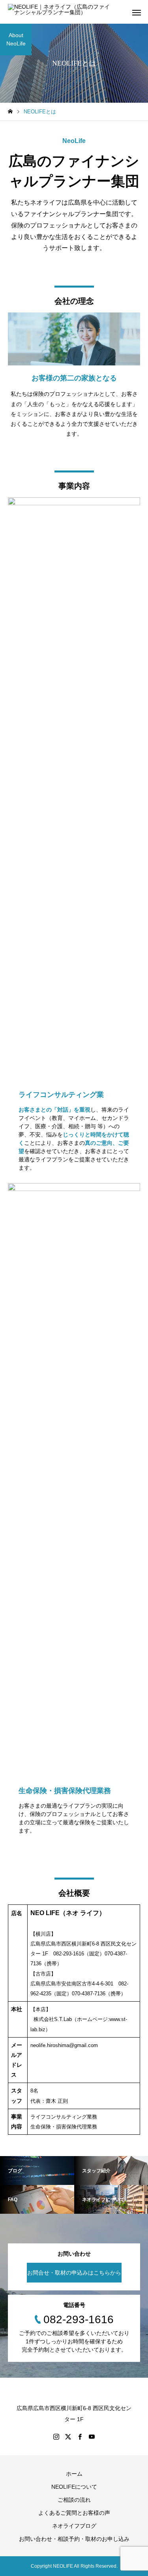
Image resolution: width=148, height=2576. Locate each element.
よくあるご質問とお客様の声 (74, 2513)
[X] (68, 2437)
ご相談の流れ (74, 2500)
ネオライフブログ (74, 2526)
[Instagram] (56, 2437)
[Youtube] (92, 2437)
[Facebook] (80, 2437)
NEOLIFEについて (74, 2487)
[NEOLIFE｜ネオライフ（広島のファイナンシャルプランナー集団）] (60, 12)
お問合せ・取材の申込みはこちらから (74, 2273)
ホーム (74, 2474)
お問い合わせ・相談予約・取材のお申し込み (74, 2539)
